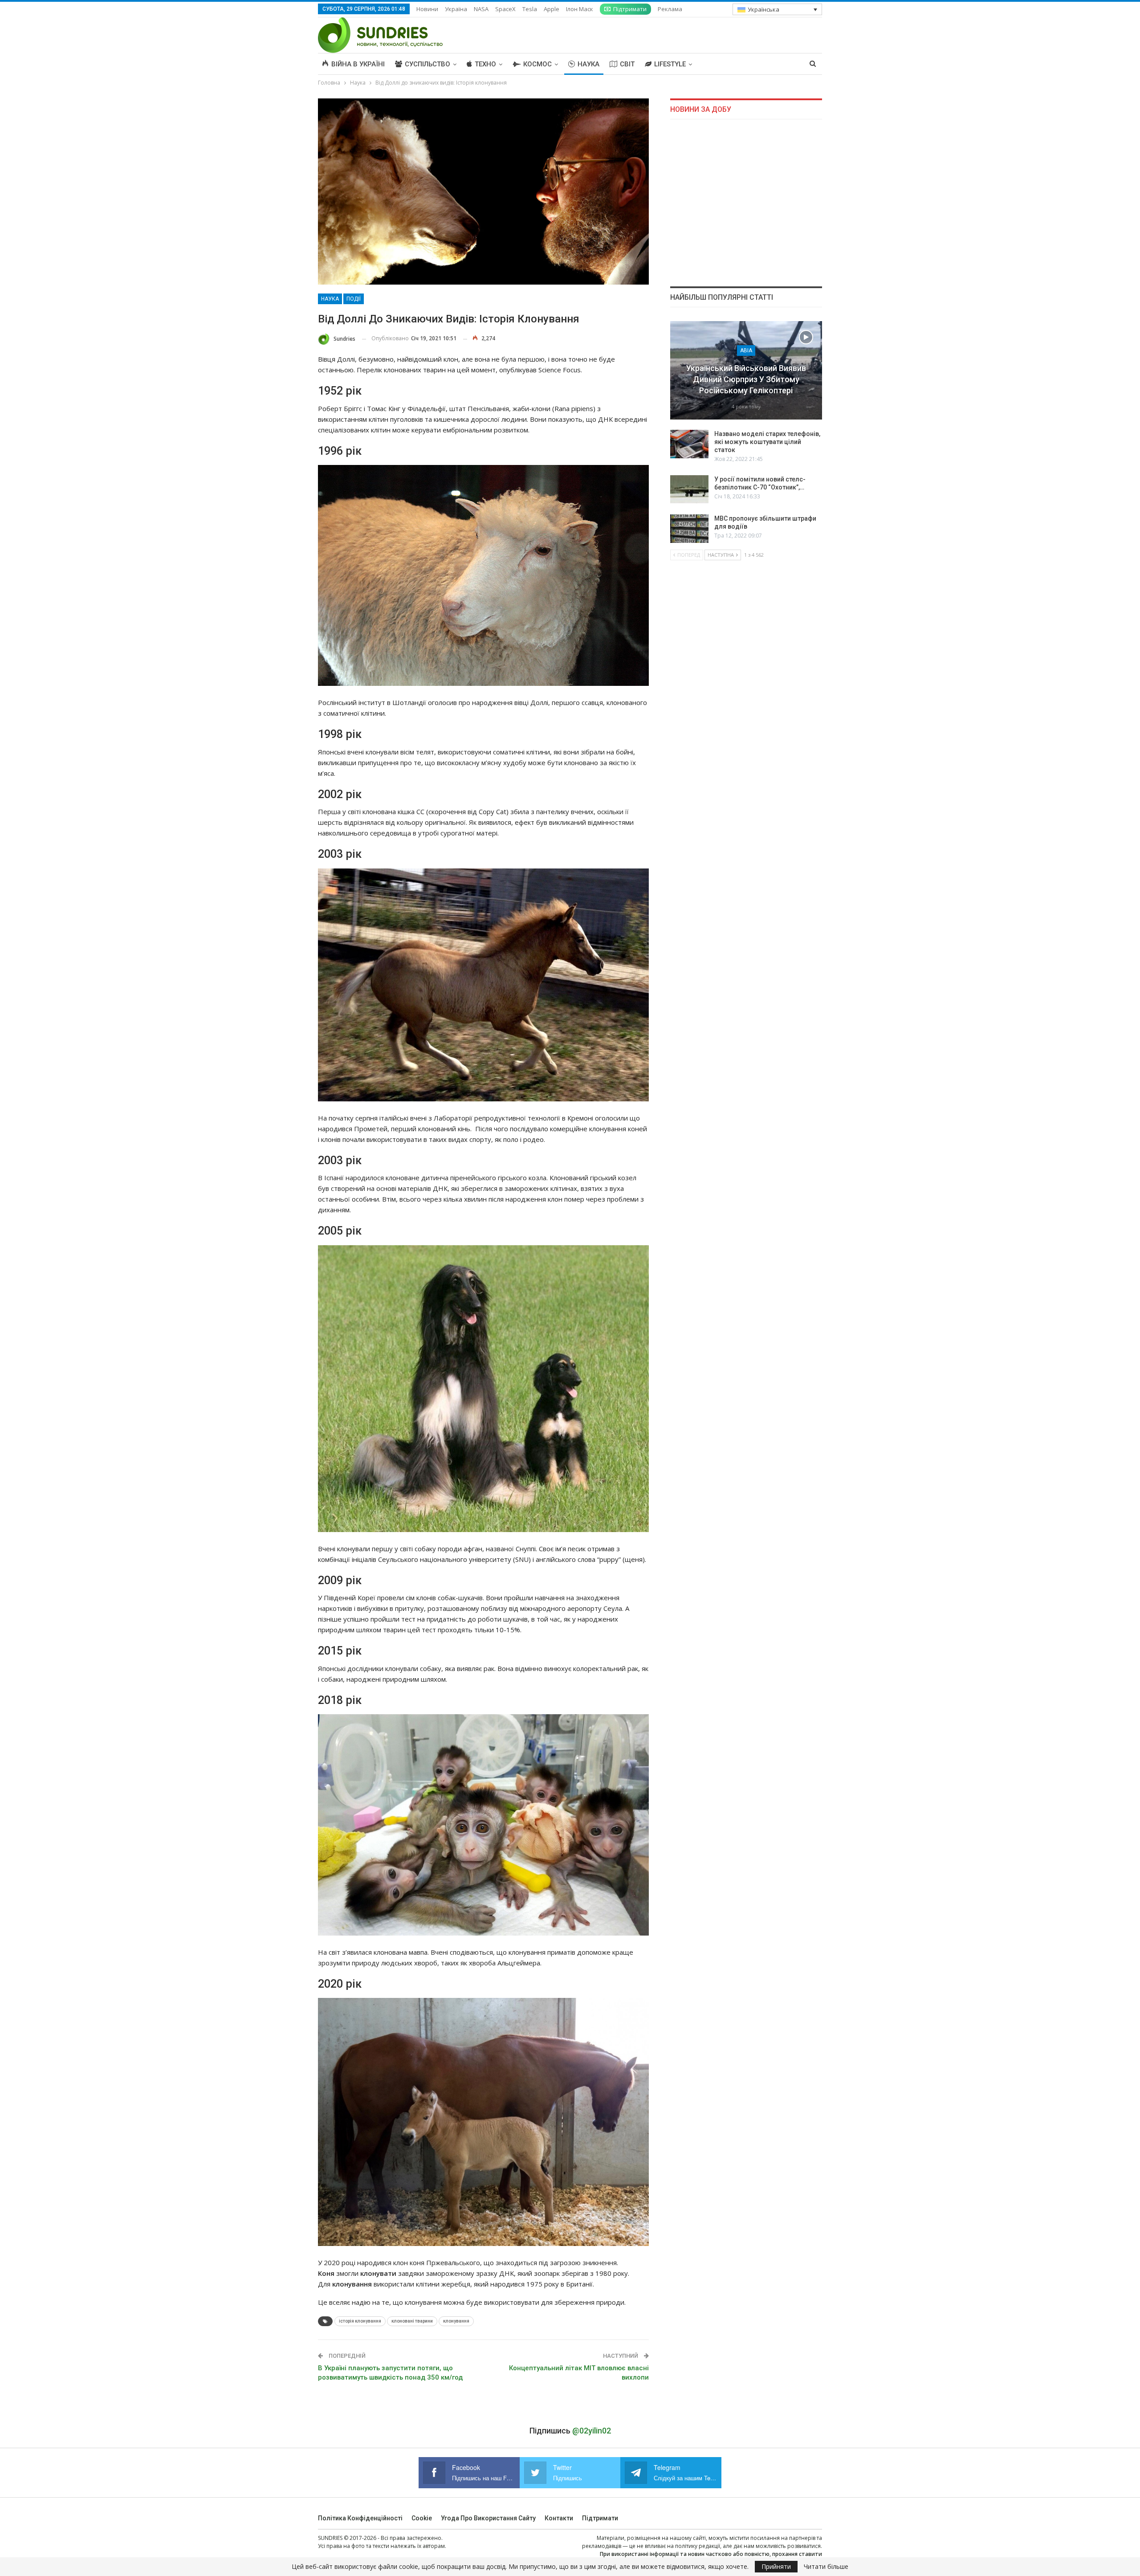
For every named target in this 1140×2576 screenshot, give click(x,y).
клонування (456, 2321)
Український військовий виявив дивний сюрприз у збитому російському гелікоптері (746, 379)
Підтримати (630, 9)
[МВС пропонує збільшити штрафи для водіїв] (689, 529)
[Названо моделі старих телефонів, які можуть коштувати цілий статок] (689, 444)
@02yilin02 (592, 2431)
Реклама (670, 9)
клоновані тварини (412, 2321)
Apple (552, 9)
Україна (456, 9)
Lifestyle (670, 64)
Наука (588, 64)
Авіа (746, 351)
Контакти (559, 2518)
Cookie (422, 2518)
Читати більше (826, 2567)
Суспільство (427, 64)
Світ (627, 64)
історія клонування (360, 2321)
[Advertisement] (746, 203)
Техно (485, 64)
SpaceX (505, 9)
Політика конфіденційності (360, 2518)
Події (354, 299)
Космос (537, 64)
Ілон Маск (580, 9)
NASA (481, 9)
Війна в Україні (358, 64)
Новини (427, 9)
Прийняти (776, 2566)
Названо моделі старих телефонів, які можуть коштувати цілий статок (767, 442)
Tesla (530, 9)
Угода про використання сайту (488, 2518)
